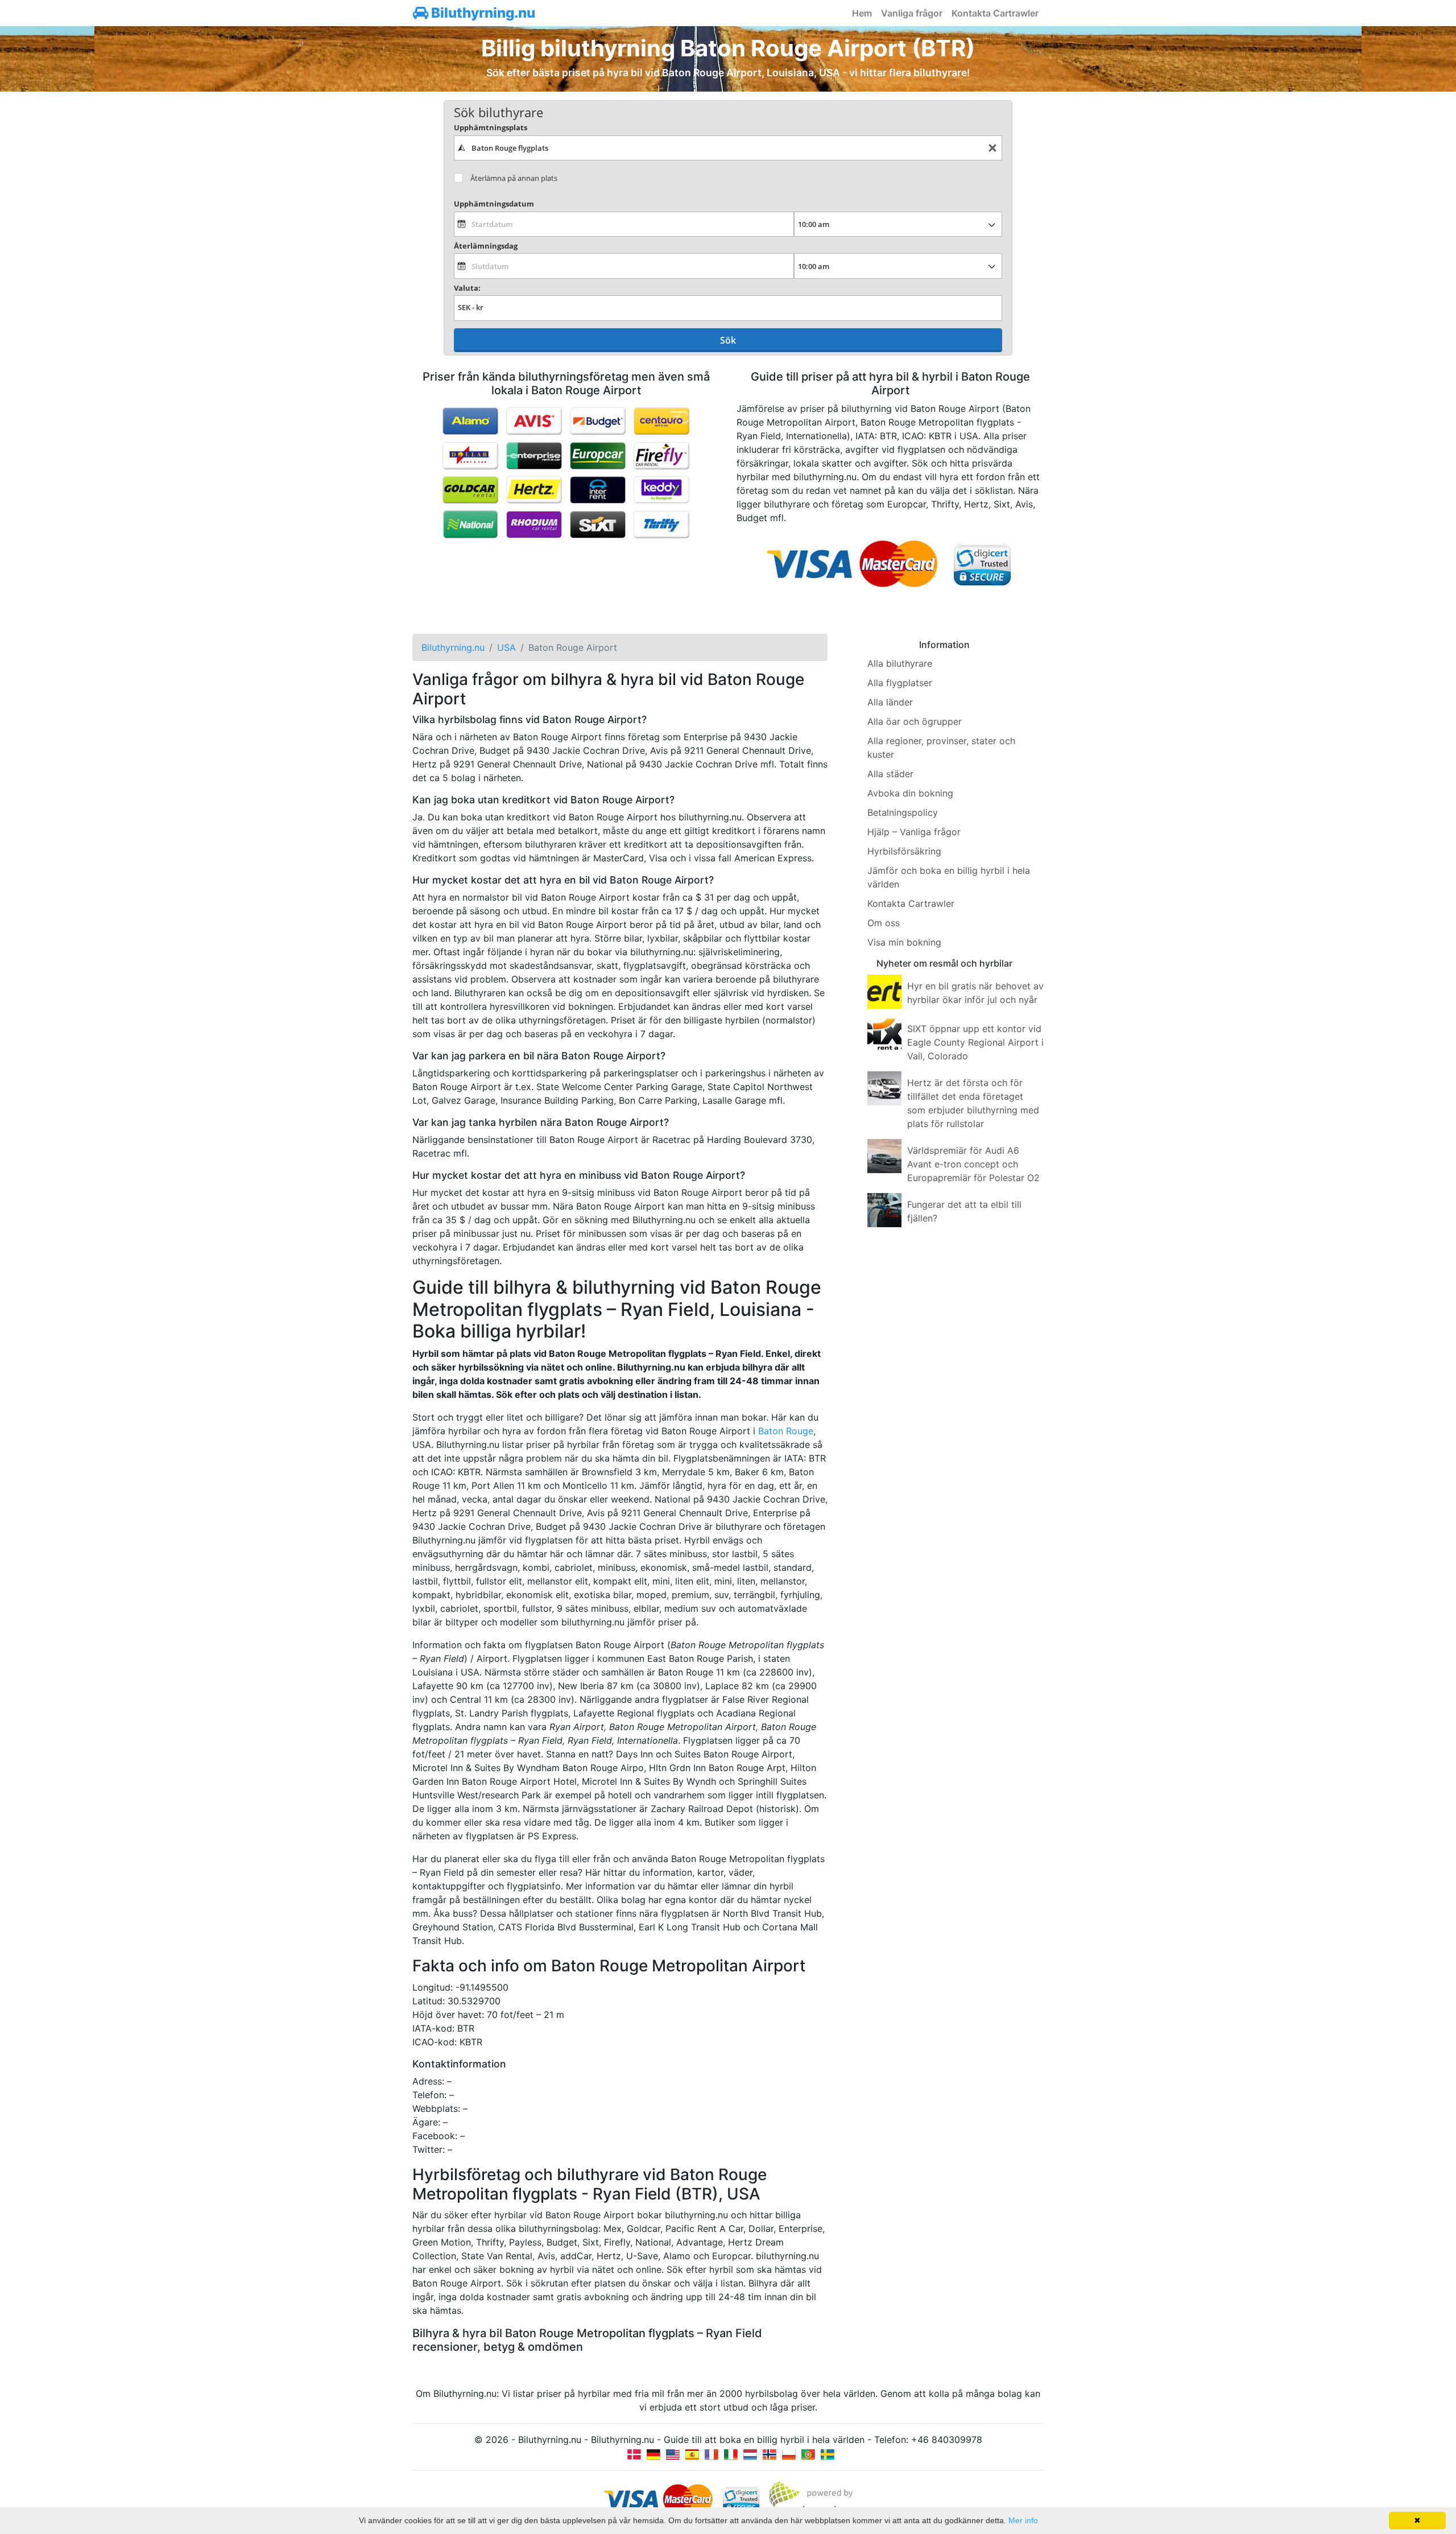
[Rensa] (992, 148)
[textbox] (728, 148)
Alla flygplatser (900, 683)
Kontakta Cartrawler (995, 13)
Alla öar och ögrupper (915, 721)
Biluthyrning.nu (482, 13)
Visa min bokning (904, 942)
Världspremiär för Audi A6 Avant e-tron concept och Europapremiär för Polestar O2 (973, 1164)
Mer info (1023, 2520)
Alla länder (890, 702)
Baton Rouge (786, 1431)
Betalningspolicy (903, 812)
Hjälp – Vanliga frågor (914, 832)
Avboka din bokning (910, 793)
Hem (862, 13)
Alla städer (890, 774)
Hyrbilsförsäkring (904, 851)
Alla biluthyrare (900, 663)
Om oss (884, 923)
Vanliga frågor (912, 13)
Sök (728, 340)
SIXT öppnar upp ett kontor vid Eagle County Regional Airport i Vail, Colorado (975, 1042)
